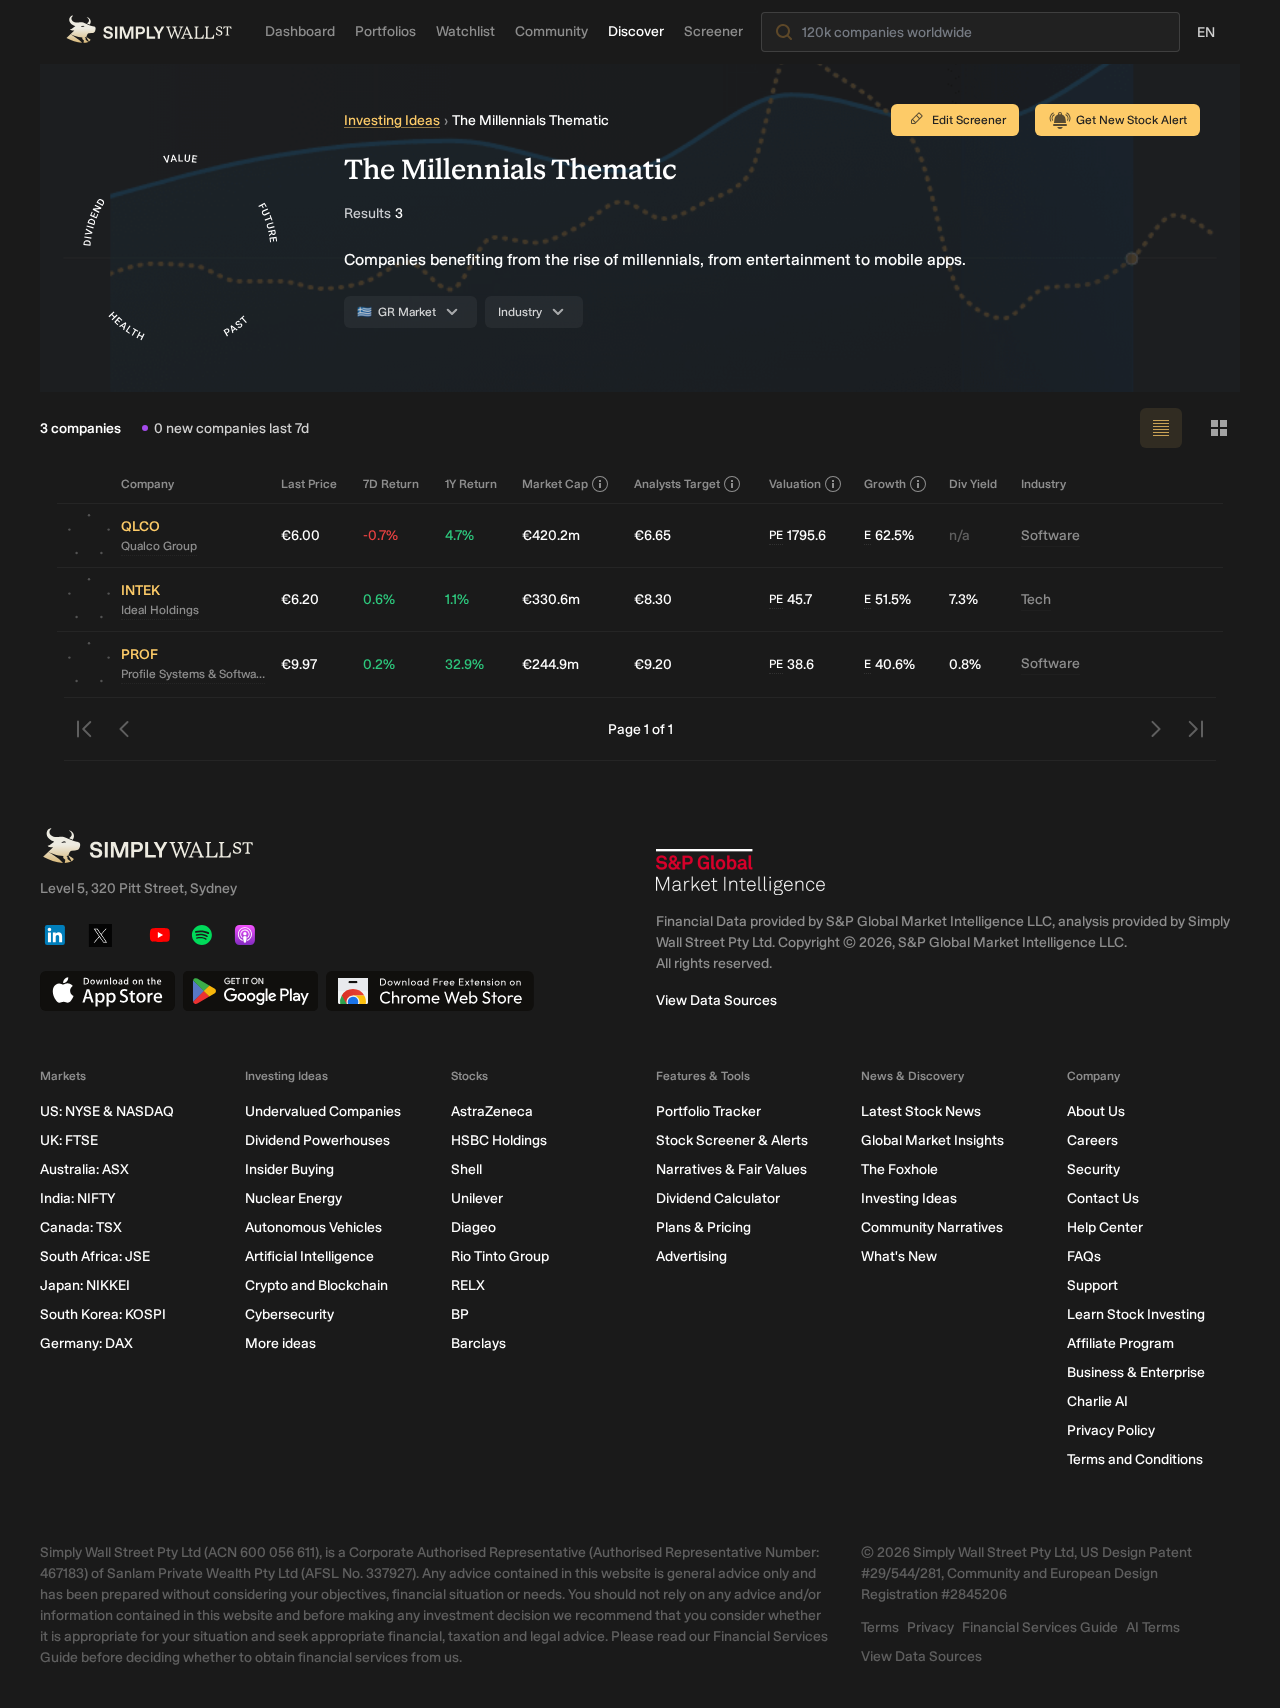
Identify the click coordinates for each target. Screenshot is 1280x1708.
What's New (899, 1256)
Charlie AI (1097, 1401)
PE (776, 535)
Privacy (930, 1627)
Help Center (1105, 1227)
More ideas (280, 1343)
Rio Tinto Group (500, 1256)
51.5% (887, 599)
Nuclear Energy (293, 1198)
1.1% (457, 599)
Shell (466, 1169)
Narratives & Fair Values (731, 1169)
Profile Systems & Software (193, 674)
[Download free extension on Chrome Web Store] (430, 991)
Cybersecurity (289, 1314)
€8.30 (653, 599)
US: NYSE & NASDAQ (107, 1111)
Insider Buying (289, 1169)
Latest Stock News (921, 1111)
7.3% (963, 599)
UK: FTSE (69, 1140)
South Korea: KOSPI (103, 1314)
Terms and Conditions (1135, 1459)
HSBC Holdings (499, 1140)
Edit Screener (969, 120)
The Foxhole (899, 1169)
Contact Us (1103, 1198)
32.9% (464, 664)
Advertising (691, 1256)
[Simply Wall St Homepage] (149, 29)
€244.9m (550, 664)
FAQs (1084, 1256)
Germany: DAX (86, 1343)
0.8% (965, 664)
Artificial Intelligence (309, 1256)
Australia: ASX (84, 1169)
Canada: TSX (81, 1227)
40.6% (889, 664)
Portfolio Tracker (708, 1111)
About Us (1096, 1111)
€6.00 (300, 535)
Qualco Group (159, 546)
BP (460, 1314)
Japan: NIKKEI (85, 1285)
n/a (959, 535)
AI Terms (1153, 1627)
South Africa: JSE (95, 1256)
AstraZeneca (492, 1111)
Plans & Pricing (703, 1227)
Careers (1092, 1140)
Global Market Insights (932, 1140)
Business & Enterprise (1136, 1372)
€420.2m (551, 535)
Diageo (473, 1227)
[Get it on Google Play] (250, 991)
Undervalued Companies (323, 1111)
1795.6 (797, 535)
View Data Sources (716, 1000)
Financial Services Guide (1040, 1627)
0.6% (379, 599)
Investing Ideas (392, 120)
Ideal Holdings (160, 610)
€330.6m (551, 599)
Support (1092, 1285)
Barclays (478, 1343)
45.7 (790, 599)
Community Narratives (932, 1227)
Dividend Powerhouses (317, 1140)
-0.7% (380, 535)
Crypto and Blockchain (316, 1285)
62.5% (889, 535)
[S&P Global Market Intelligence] (741, 872)
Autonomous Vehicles (313, 1227)
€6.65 (652, 535)
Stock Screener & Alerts (732, 1140)
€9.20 (653, 664)
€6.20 (300, 599)
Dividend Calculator (718, 1198)
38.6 (791, 664)
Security (1093, 1169)
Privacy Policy (1111, 1430)
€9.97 (299, 664)
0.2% (379, 664)
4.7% (459, 535)
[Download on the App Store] (107, 991)
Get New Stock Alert (1131, 120)
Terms (880, 1627)
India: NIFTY (77, 1198)
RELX (468, 1285)
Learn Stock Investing (1136, 1314)
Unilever (477, 1198)
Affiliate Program (1120, 1343)
